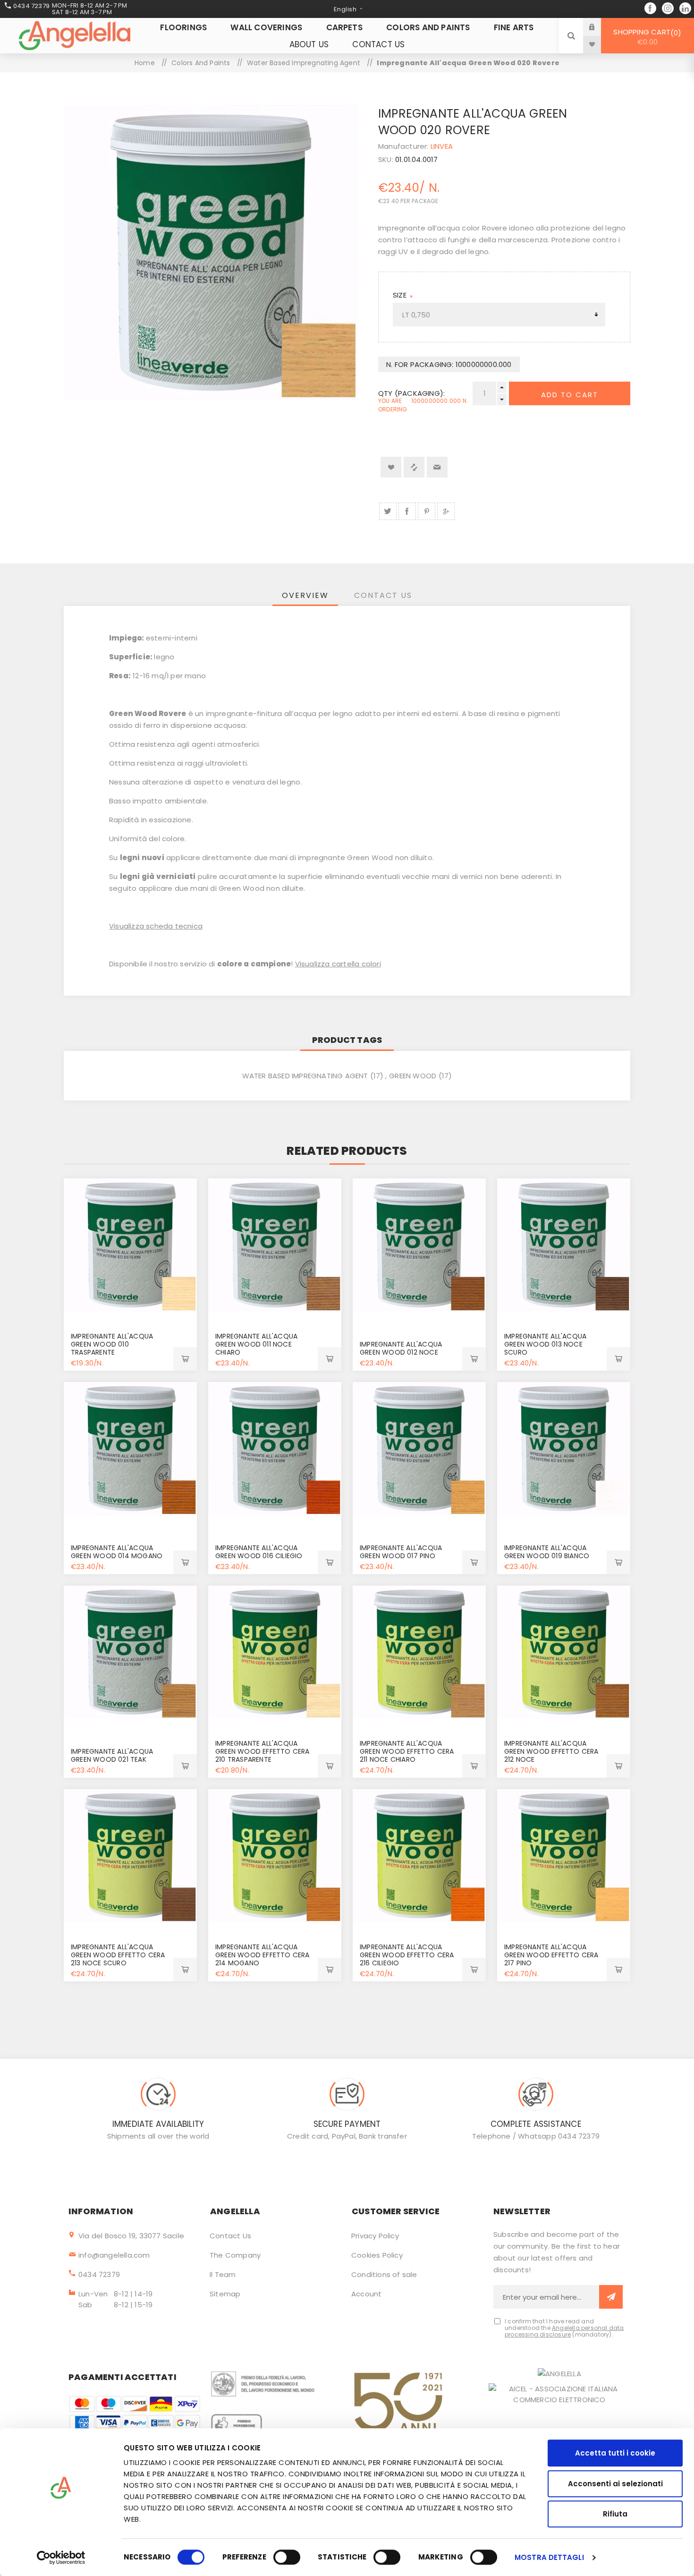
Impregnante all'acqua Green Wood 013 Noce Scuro (545, 1344)
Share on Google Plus (446, 511)
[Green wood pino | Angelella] (419, 1449)
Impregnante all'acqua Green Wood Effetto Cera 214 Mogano (262, 1955)
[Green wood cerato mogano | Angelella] (275, 1856)
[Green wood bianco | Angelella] (564, 1449)
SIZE (401, 295)
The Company (235, 2255)
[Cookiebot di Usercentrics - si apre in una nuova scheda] (61, 2558)
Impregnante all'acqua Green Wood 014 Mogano (117, 1552)
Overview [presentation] (305, 595)
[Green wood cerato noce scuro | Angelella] (130, 1856)
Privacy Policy (375, 2236)
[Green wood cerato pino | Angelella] (564, 1856)
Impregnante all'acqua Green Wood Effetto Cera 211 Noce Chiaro (407, 1751)
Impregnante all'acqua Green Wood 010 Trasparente (112, 1344)
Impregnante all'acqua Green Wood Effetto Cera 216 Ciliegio (407, 1955)
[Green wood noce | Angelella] (419, 1245)
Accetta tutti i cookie (615, 2453)
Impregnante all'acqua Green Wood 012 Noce (401, 1348)
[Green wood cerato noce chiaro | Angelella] (419, 1652)
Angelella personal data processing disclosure (564, 2331)
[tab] (305, 595)
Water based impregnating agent (305, 1076)
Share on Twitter (388, 511)
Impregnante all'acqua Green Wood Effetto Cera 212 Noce (551, 1751)
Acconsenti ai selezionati (615, 2484)
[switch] (287, 2557)
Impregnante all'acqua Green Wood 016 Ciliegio (259, 1552)
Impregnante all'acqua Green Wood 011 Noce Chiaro (256, 1344)
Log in (599, 27)
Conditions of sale (384, 2274)
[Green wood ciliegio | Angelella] (275, 1449)
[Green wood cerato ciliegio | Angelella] (419, 1856)
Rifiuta (615, 2514)
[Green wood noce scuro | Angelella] (564, 1245)
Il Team (223, 2274)
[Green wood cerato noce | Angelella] (564, 1652)
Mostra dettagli (549, 2557)
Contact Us (230, 2236)
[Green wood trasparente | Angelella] (130, 1245)
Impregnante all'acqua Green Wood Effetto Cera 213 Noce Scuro (118, 1955)
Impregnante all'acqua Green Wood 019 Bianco (547, 1552)
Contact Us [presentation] (383, 595)
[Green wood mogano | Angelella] (130, 1449)
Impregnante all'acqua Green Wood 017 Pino (401, 1552)
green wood (413, 1076)
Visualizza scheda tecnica (156, 926)
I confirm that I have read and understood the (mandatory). (564, 2328)
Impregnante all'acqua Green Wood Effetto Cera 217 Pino (551, 1955)
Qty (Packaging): (411, 393)
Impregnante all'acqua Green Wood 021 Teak (112, 1755)
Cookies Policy (377, 2255)
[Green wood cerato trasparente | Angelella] (275, 1652)
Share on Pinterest (427, 511)
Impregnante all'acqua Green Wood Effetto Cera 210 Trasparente (262, 1751)
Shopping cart (646, 37)
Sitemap (225, 2294)
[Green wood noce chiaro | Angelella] (275, 1245)
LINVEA (442, 146)
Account (366, 2294)
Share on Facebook (407, 511)
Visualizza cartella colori (338, 964)
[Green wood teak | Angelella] (130, 1652)
